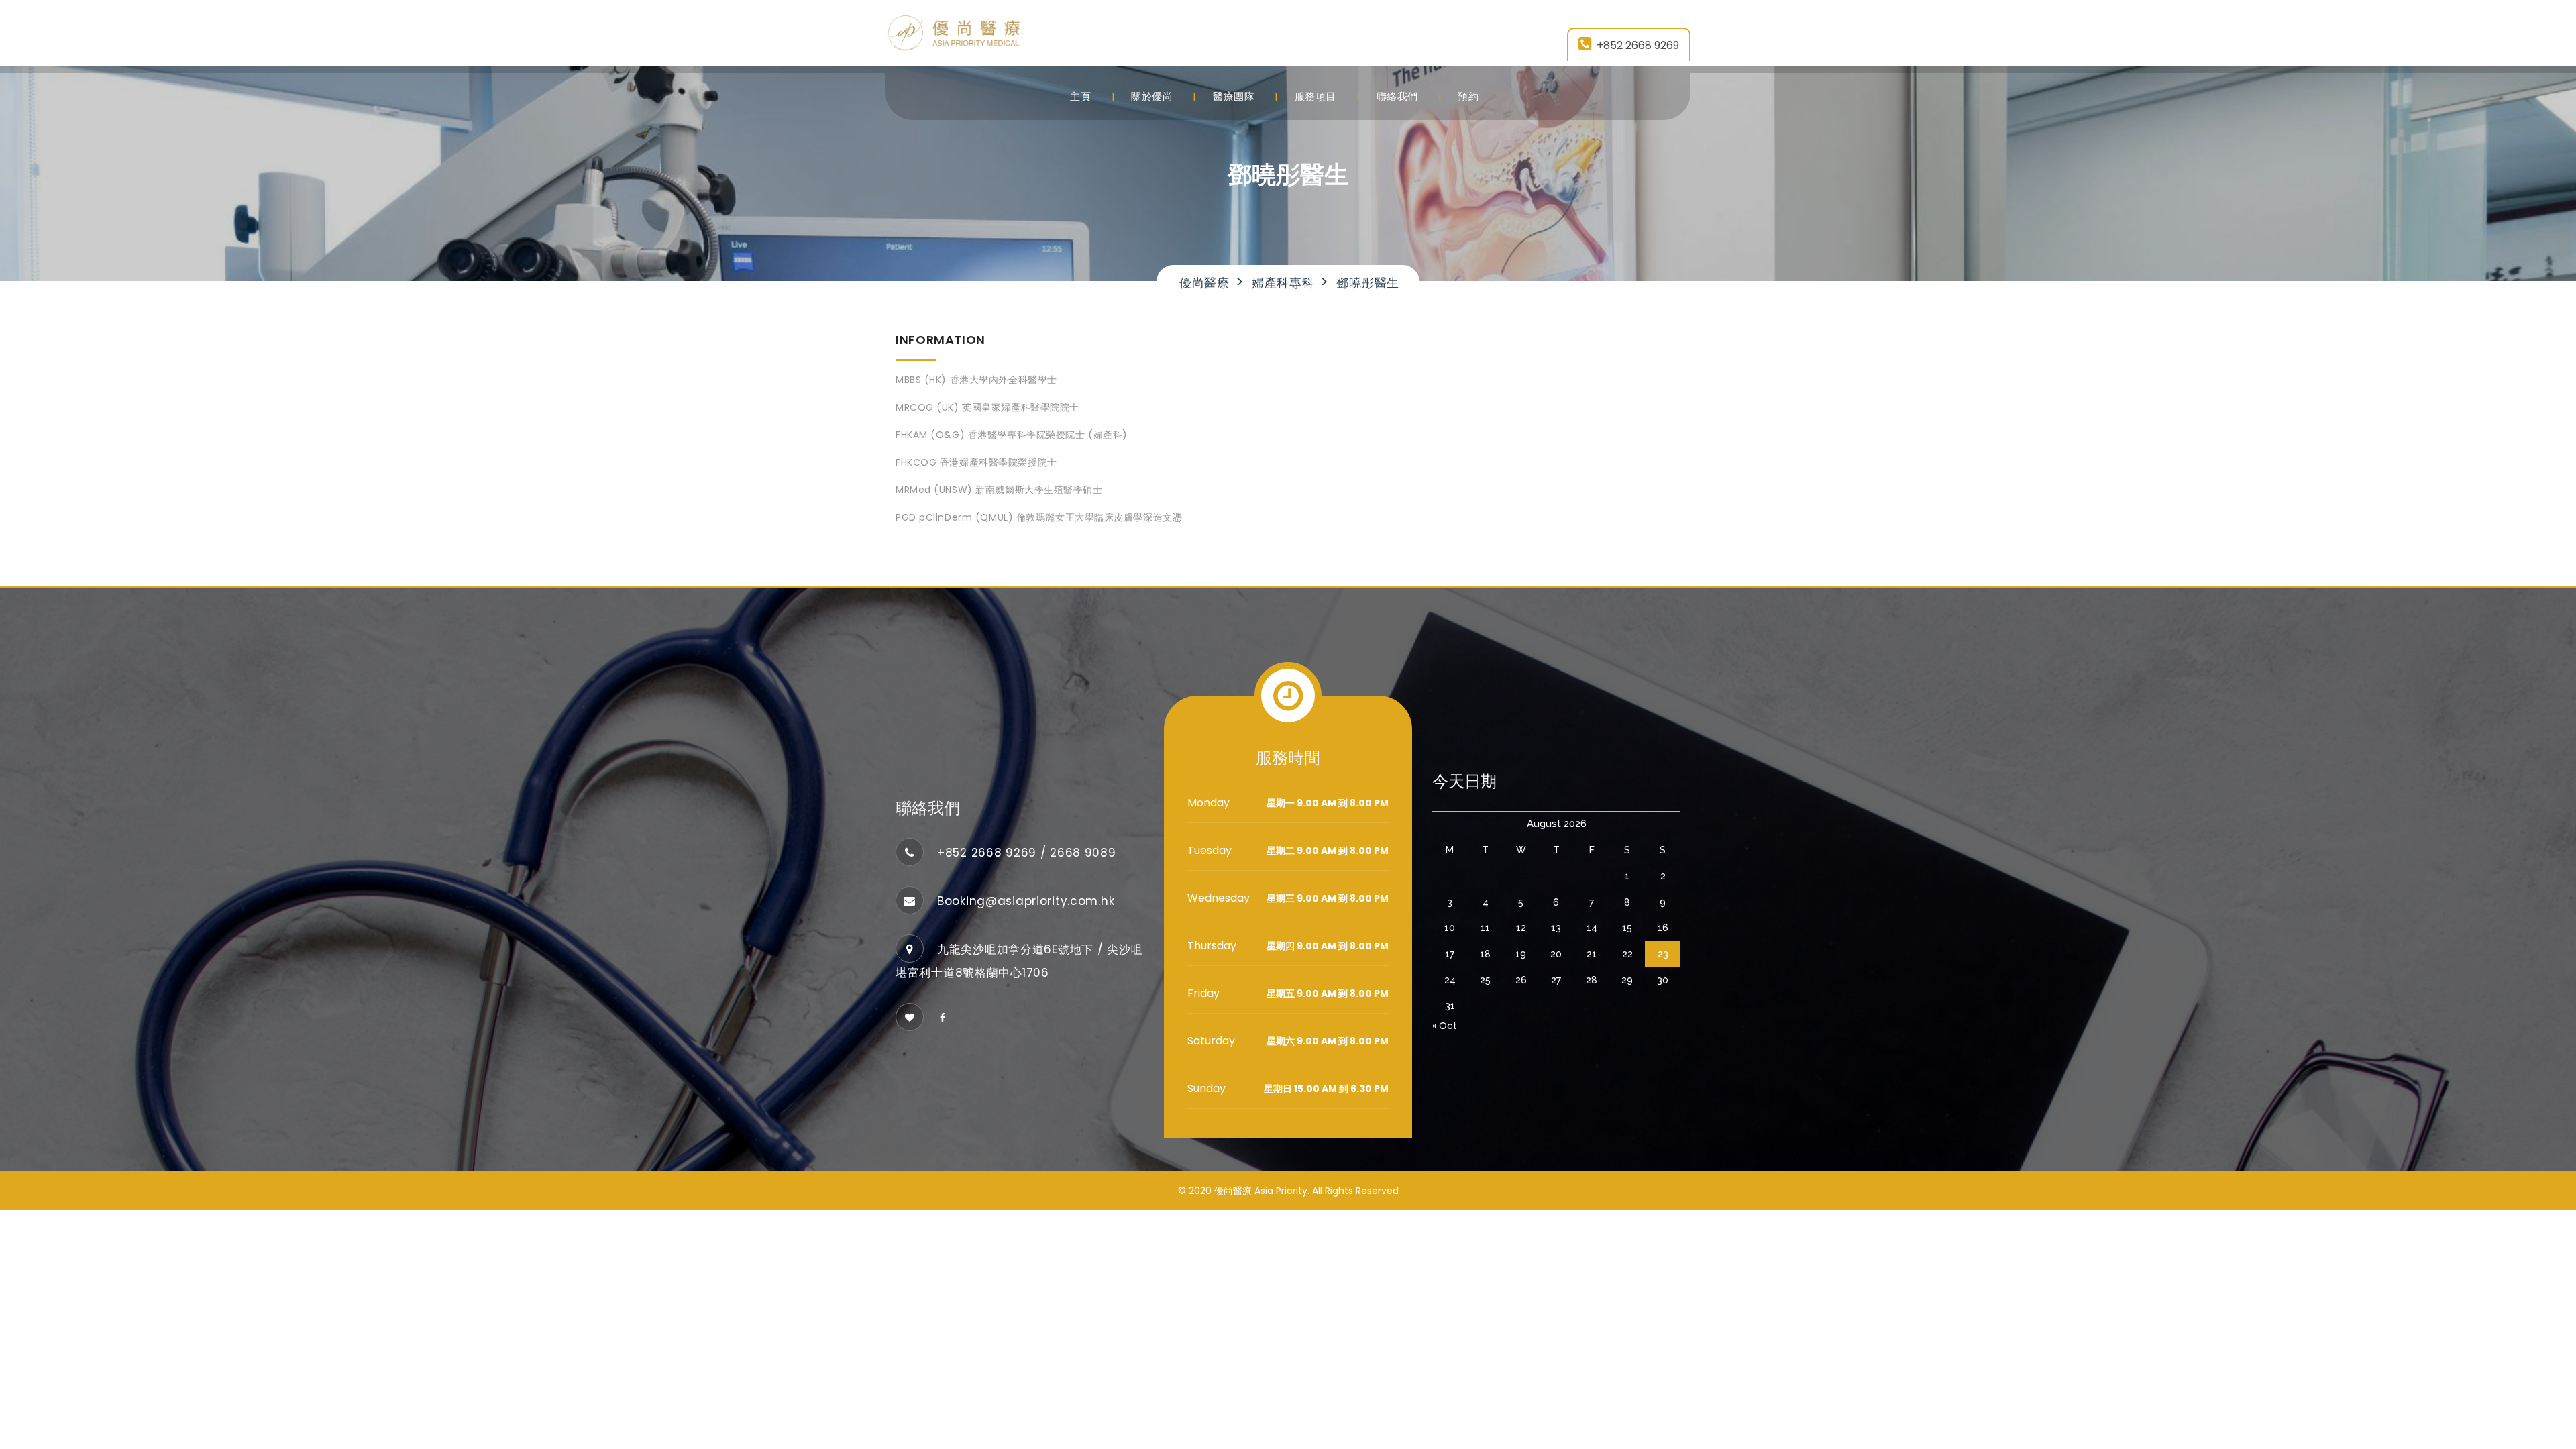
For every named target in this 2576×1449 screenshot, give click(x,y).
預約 (1468, 96)
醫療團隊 (1234, 96)
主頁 (1080, 96)
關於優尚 (1152, 96)
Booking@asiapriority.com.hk (1026, 901)
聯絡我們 (1397, 96)
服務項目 (1316, 96)
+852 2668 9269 (1638, 45)
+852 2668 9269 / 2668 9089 (1027, 853)
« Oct (1445, 1026)
